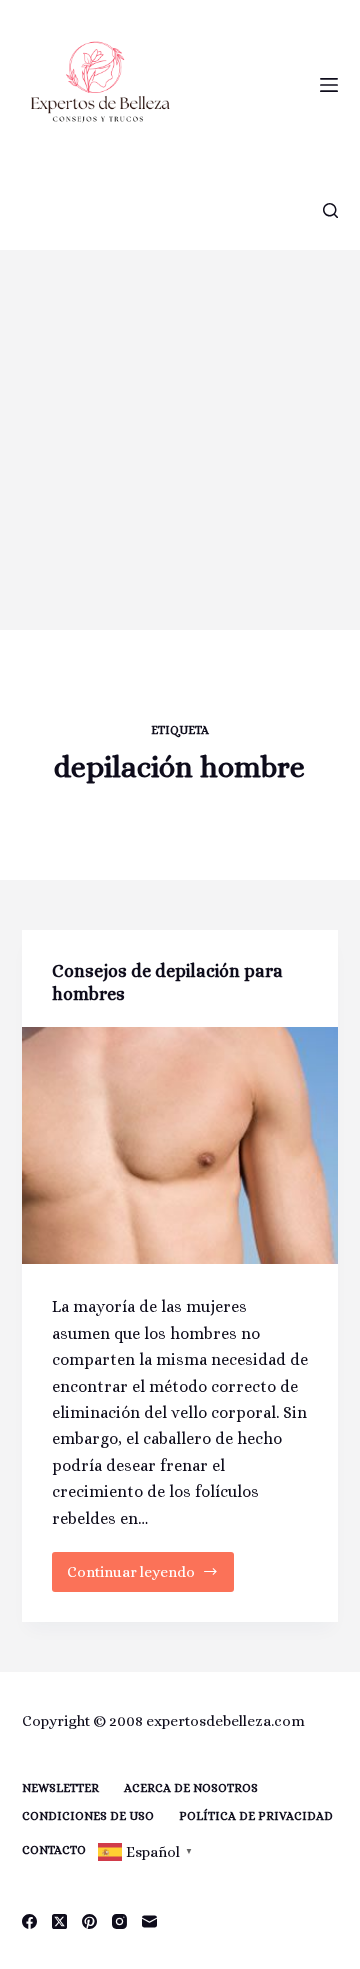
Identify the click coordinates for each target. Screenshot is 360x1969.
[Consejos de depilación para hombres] (180, 1146)
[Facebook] (29, 1921)
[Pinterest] (89, 1921)
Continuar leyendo (140, 1577)
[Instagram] (119, 1921)
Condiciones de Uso (88, 1816)
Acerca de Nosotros (191, 1788)
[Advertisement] (180, 440)
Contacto (54, 1850)
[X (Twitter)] (59, 1921)
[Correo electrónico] (149, 1921)
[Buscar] (330, 210)
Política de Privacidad (256, 1816)
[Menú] (329, 85)
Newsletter (60, 1788)
